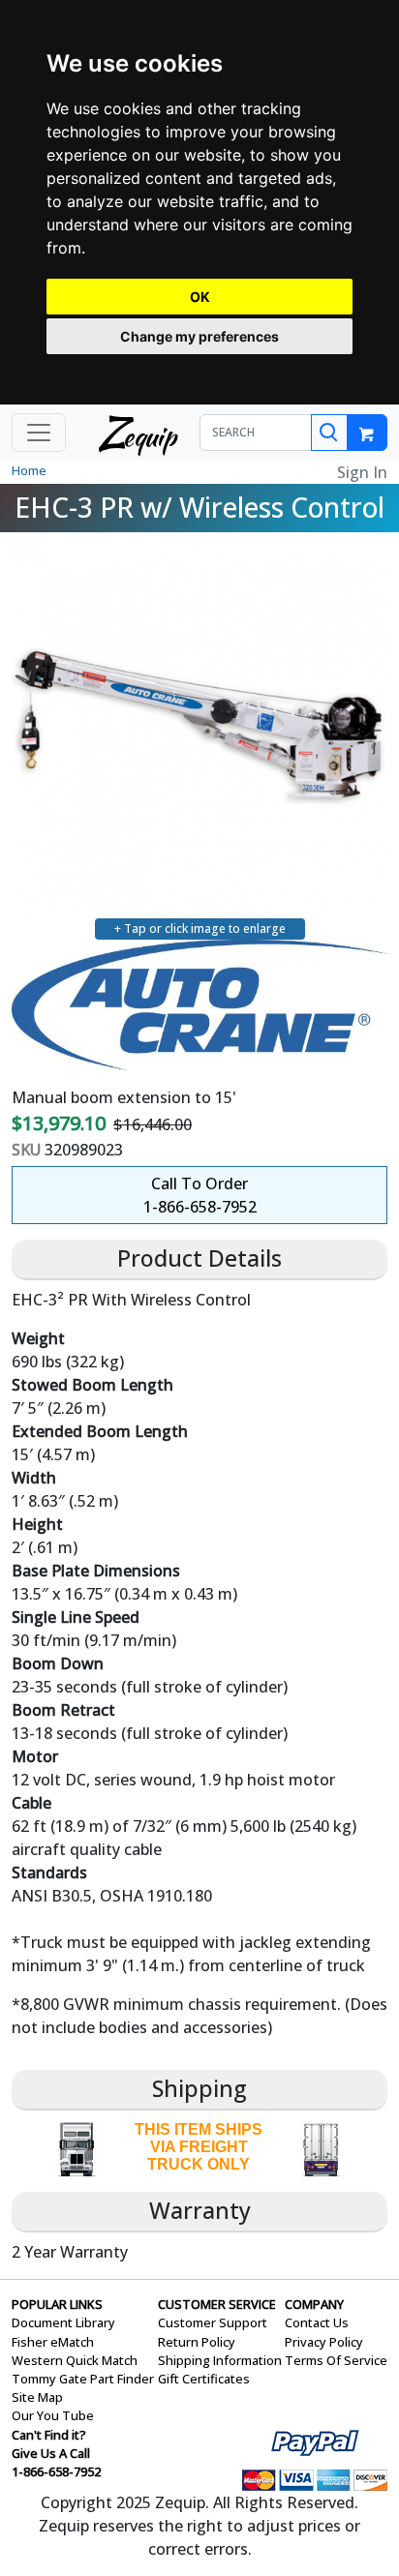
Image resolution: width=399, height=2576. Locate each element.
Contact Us (317, 2322)
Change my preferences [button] (199, 336)
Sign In (362, 472)
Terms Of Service (336, 2360)
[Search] (329, 433)
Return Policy (197, 2342)
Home (29, 470)
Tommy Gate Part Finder (83, 2379)
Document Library (63, 2322)
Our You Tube (53, 2415)
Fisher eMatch (53, 2342)
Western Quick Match (75, 2360)
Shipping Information (220, 2360)
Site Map (37, 2397)
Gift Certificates (204, 2379)
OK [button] (200, 297)
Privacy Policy (324, 2342)
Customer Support (213, 2322)
